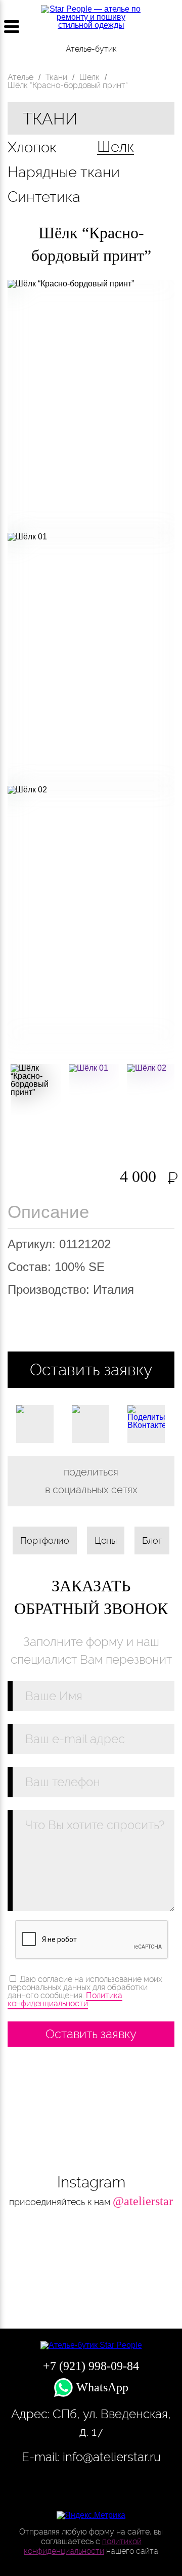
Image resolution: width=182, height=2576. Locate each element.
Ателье (20, 77)
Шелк (116, 147)
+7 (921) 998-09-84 (171, 27)
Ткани (50, 119)
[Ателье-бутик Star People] (91, 2345)
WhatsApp (101, 2387)
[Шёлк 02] (152, 1089)
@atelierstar (143, 2201)
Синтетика (44, 197)
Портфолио (45, 1540)
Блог (152, 1540)
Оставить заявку (91, 1369)
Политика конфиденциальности (65, 1999)
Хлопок (32, 147)
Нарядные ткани (64, 172)
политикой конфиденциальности (83, 2546)
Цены (106, 1540)
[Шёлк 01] (94, 1089)
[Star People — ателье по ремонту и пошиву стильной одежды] (91, 22)
